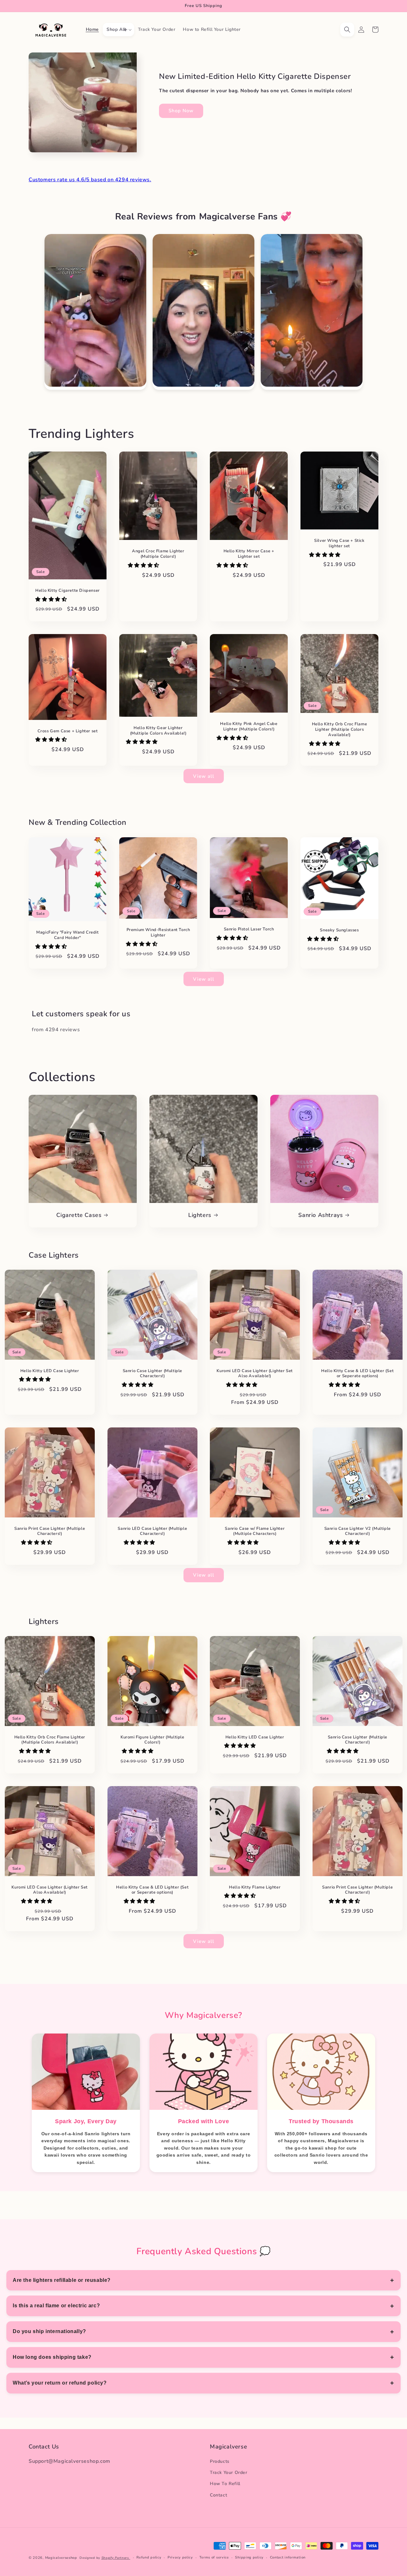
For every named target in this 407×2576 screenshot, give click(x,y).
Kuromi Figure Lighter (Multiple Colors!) (152, 1740)
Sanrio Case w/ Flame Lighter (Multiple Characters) (255, 1531)
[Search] (347, 30)
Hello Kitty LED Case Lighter (50, 1371)
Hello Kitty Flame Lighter (255, 1887)
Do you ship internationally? (49, 2331)
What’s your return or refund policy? (60, 2383)
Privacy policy (180, 2557)
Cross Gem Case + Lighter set (68, 731)
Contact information (288, 2557)
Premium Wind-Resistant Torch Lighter (158, 932)
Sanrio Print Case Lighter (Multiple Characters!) (50, 1531)
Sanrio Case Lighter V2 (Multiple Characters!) (357, 1531)
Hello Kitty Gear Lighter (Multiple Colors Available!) (158, 731)
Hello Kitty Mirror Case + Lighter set (249, 554)
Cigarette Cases (79, 1215)
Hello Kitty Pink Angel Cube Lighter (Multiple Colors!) (249, 727)
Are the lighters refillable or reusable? (62, 2280)
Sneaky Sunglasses (339, 930)
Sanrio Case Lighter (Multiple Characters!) (152, 1374)
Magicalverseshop (61, 2558)
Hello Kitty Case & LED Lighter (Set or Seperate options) (357, 1374)
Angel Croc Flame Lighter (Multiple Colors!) (158, 554)
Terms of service (214, 2557)
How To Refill (225, 2484)
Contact (218, 2495)
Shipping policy (249, 2557)
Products (220, 2461)
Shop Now (181, 111)
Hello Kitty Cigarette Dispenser (68, 591)
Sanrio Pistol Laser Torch (249, 929)
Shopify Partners (116, 2558)
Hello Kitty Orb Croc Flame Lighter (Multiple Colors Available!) (340, 730)
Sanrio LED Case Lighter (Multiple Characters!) (152, 1531)
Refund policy (149, 2557)
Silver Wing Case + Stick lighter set (339, 543)
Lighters (200, 1215)
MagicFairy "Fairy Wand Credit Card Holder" (67, 935)
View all (204, 776)
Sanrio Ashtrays (321, 1215)
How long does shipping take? (52, 2357)
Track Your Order (229, 2472)
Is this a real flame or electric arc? (56, 2306)
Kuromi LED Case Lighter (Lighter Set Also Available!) (255, 1374)
